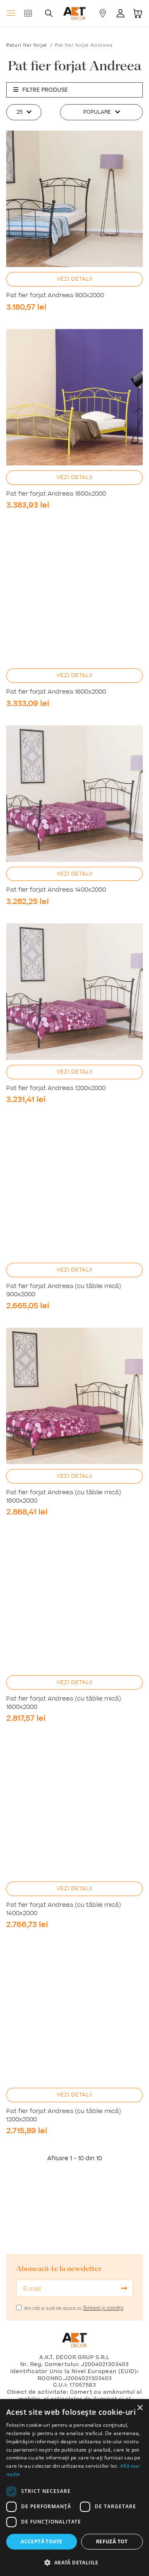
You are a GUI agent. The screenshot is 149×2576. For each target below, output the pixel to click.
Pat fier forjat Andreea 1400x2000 (56, 890)
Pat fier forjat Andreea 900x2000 (55, 296)
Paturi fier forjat (27, 45)
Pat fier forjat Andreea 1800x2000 (56, 494)
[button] (74, 2562)
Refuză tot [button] (112, 2541)
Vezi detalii (75, 279)
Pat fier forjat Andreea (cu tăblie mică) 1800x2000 (64, 1497)
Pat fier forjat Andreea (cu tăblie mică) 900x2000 (64, 1290)
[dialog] (74, 2488)
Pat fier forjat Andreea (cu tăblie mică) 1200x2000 (64, 2116)
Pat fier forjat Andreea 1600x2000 (56, 692)
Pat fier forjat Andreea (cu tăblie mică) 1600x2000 (64, 1703)
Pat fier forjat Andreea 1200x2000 (56, 1088)
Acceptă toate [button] (41, 2541)
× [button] (140, 2408)
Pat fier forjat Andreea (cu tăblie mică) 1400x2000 (64, 1909)
